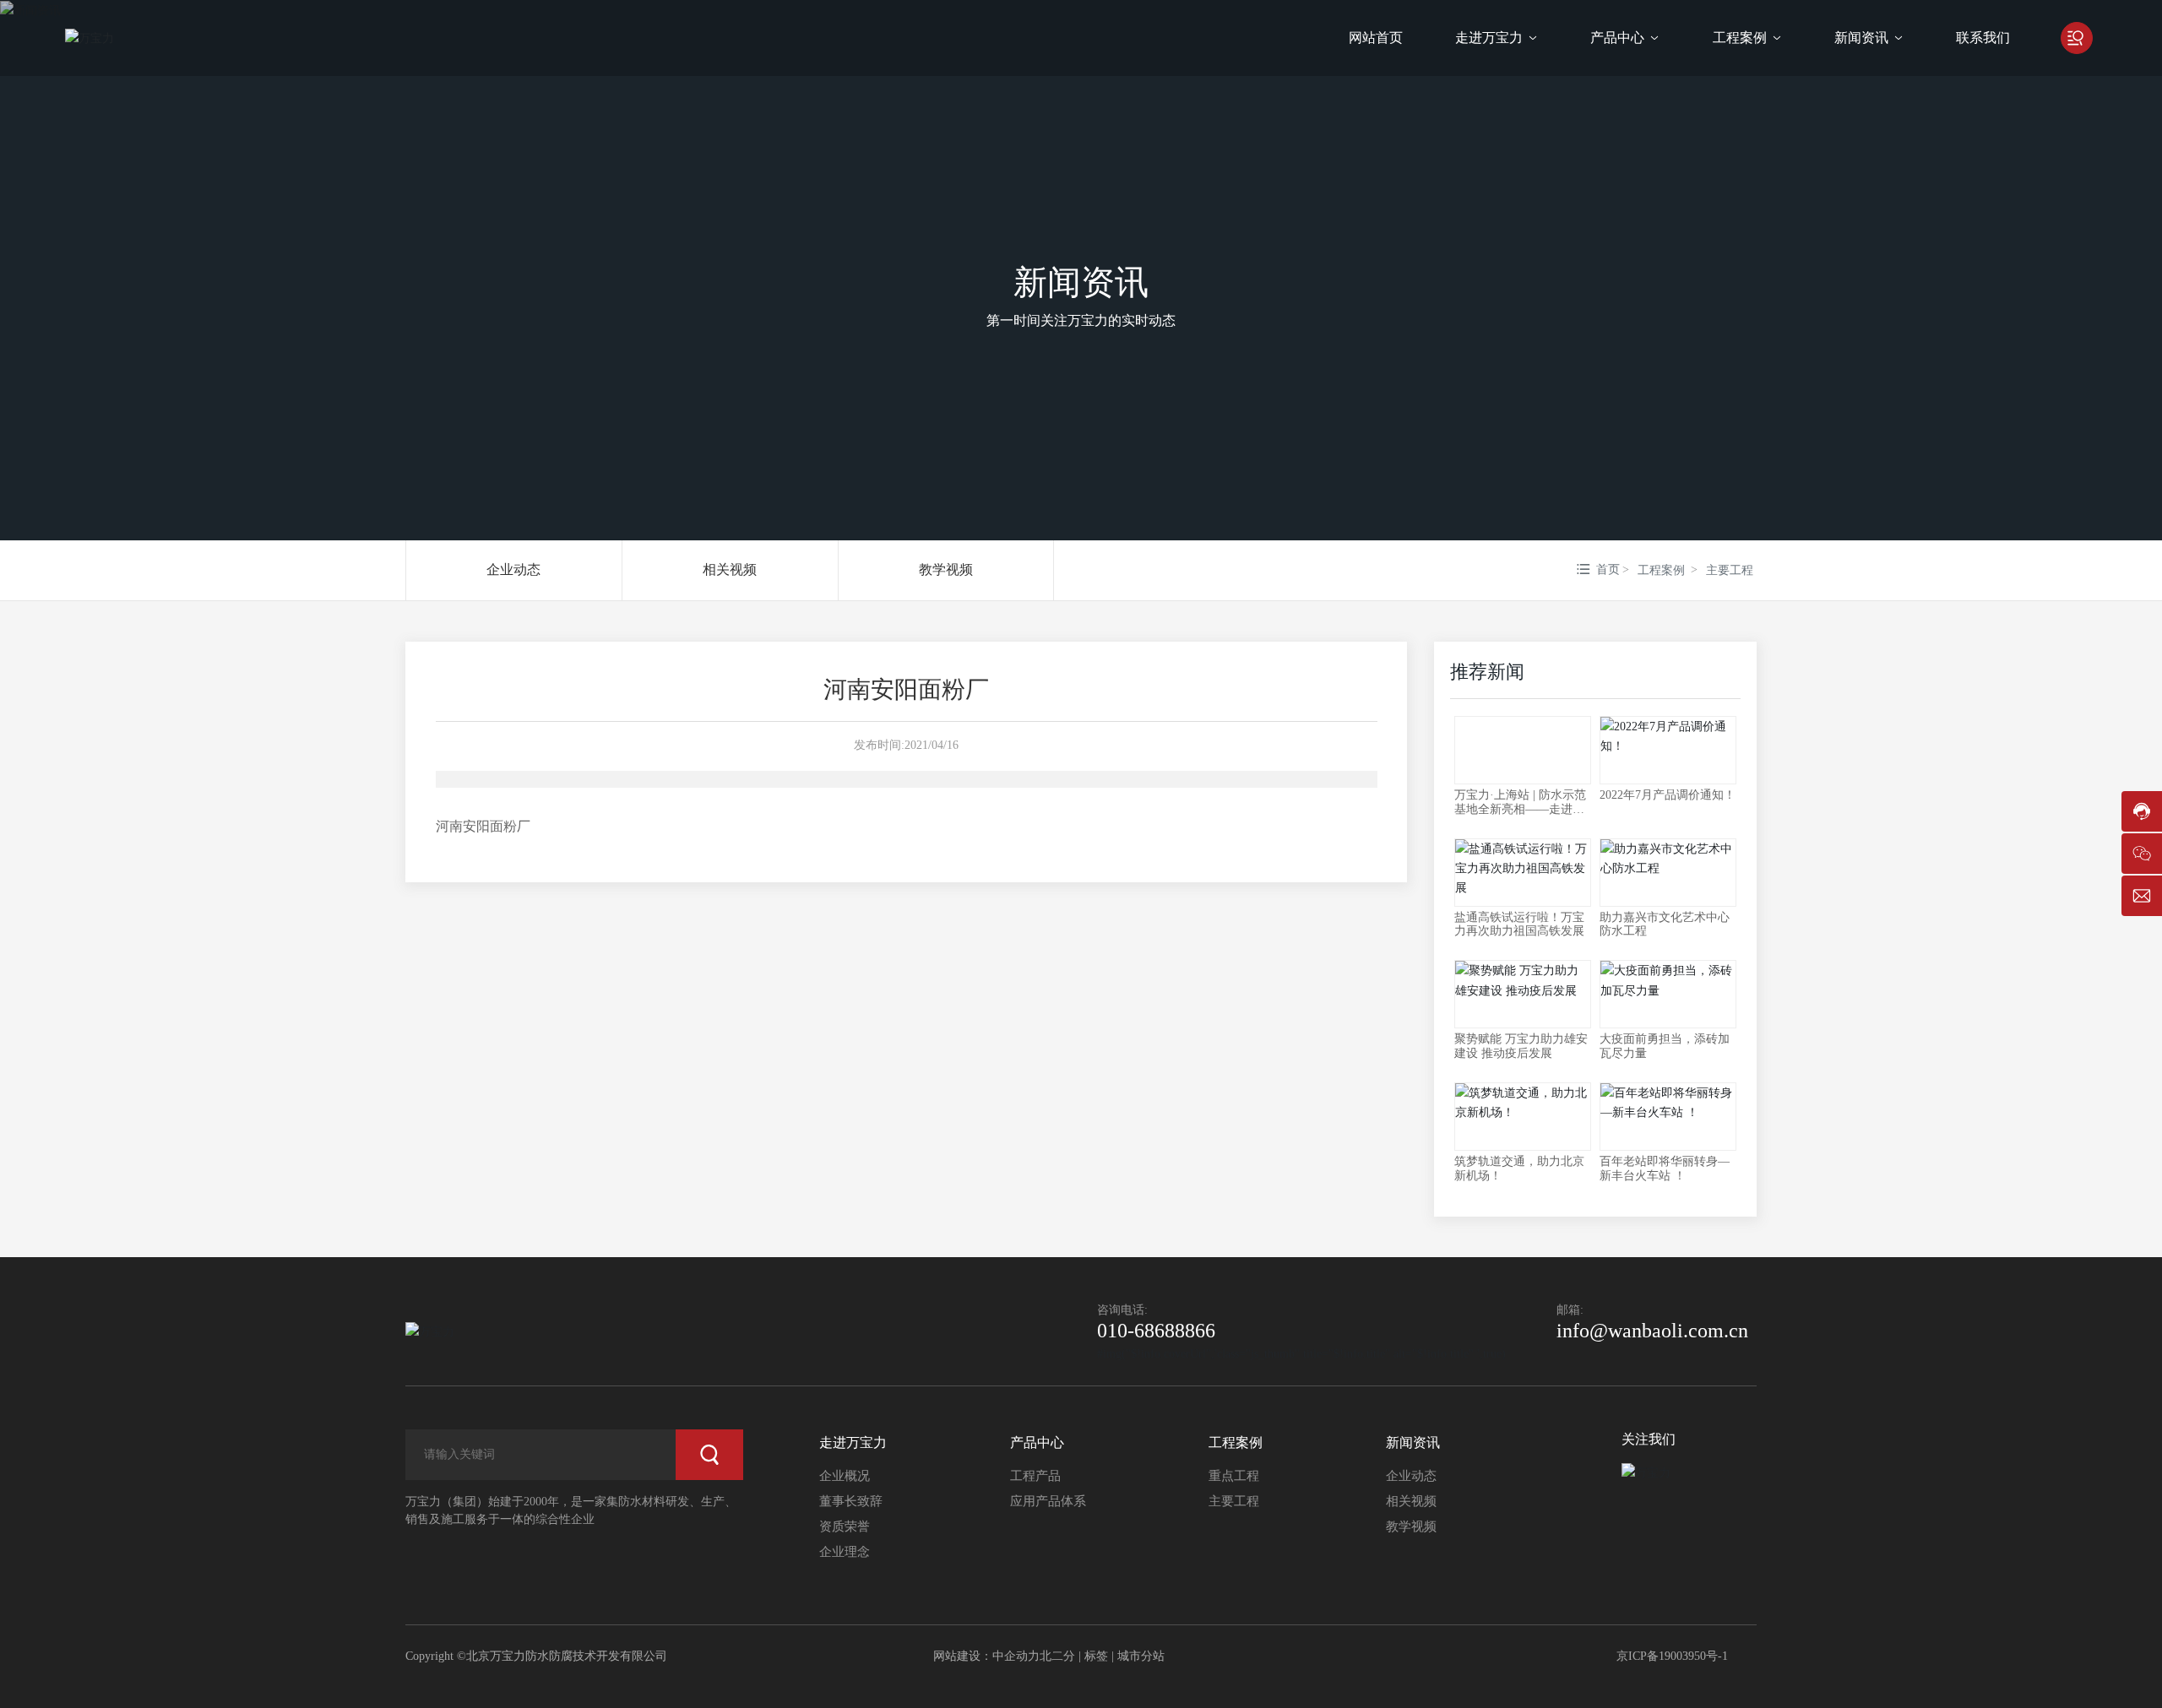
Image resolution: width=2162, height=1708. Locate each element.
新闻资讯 (1081, 282)
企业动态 (513, 569)
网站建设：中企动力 (986, 1656)
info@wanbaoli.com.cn (1652, 1331)
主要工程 (1730, 570)
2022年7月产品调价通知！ (1668, 795)
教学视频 (946, 569)
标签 (1096, 1656)
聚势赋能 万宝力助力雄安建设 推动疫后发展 (1521, 1046)
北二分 (1057, 1656)
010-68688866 (1156, 1331)
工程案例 (1661, 570)
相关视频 (730, 569)
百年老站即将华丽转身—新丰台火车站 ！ (1665, 1168)
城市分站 (1141, 1656)
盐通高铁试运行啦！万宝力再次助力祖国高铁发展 (1519, 924)
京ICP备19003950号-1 (1672, 1656)
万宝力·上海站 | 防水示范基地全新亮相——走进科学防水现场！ (1520, 809)
